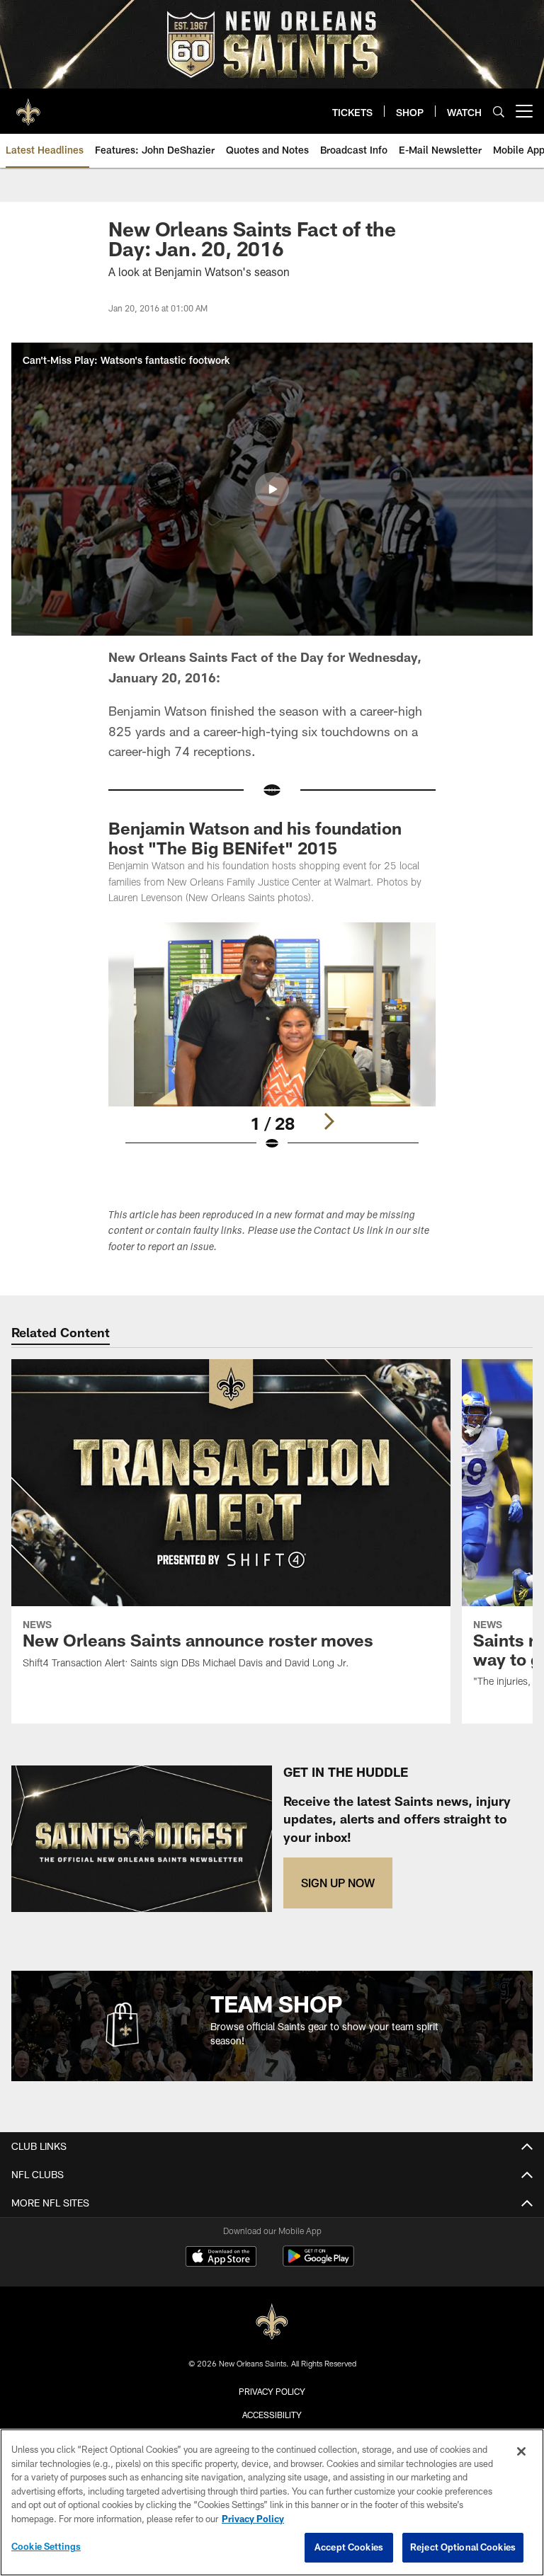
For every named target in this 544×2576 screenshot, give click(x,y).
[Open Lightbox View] (272, 1046)
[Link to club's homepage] (28, 105)
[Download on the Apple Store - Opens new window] (221, 2258)
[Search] (499, 111)
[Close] (521, 2451)
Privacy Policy (272, 2391)
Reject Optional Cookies (463, 2547)
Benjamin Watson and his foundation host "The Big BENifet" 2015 (255, 838)
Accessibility (272, 2415)
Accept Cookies (349, 2547)
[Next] (329, 1121)
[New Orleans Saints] (272, 2322)
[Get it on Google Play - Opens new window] (318, 2263)
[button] (272, 489)
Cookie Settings (46, 2546)
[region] (272, 2502)
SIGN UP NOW (338, 1883)
